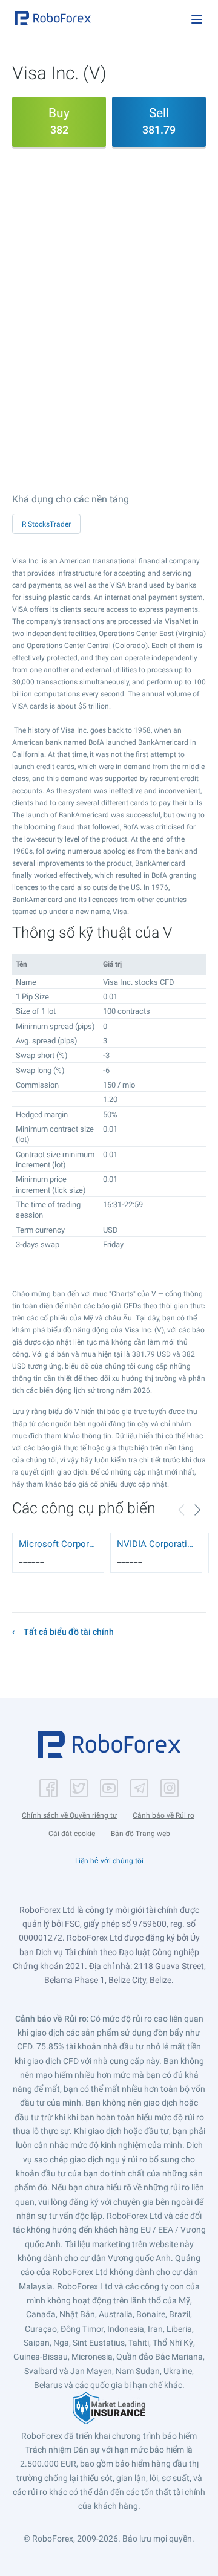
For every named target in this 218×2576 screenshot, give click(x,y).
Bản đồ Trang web (140, 1834)
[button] (53, 18)
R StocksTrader (46, 524)
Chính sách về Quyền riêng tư (69, 1815)
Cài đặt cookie (72, 1834)
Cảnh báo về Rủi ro (163, 1815)
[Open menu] (197, 19)
